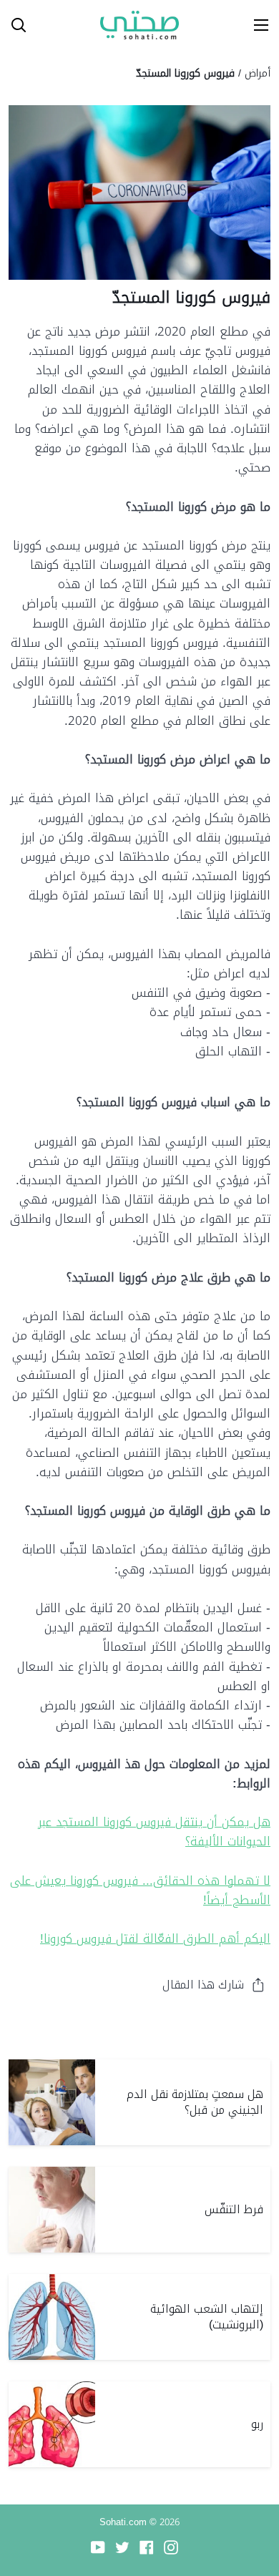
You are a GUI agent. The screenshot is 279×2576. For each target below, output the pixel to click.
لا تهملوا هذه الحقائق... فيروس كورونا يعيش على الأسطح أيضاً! (140, 1890)
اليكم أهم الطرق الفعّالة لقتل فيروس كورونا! (155, 1938)
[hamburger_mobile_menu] (256, 25)
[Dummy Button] (77, 25)
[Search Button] (13, 25)
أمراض (258, 73)
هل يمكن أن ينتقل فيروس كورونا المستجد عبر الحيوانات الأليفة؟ (154, 1831)
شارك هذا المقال (203, 1985)
